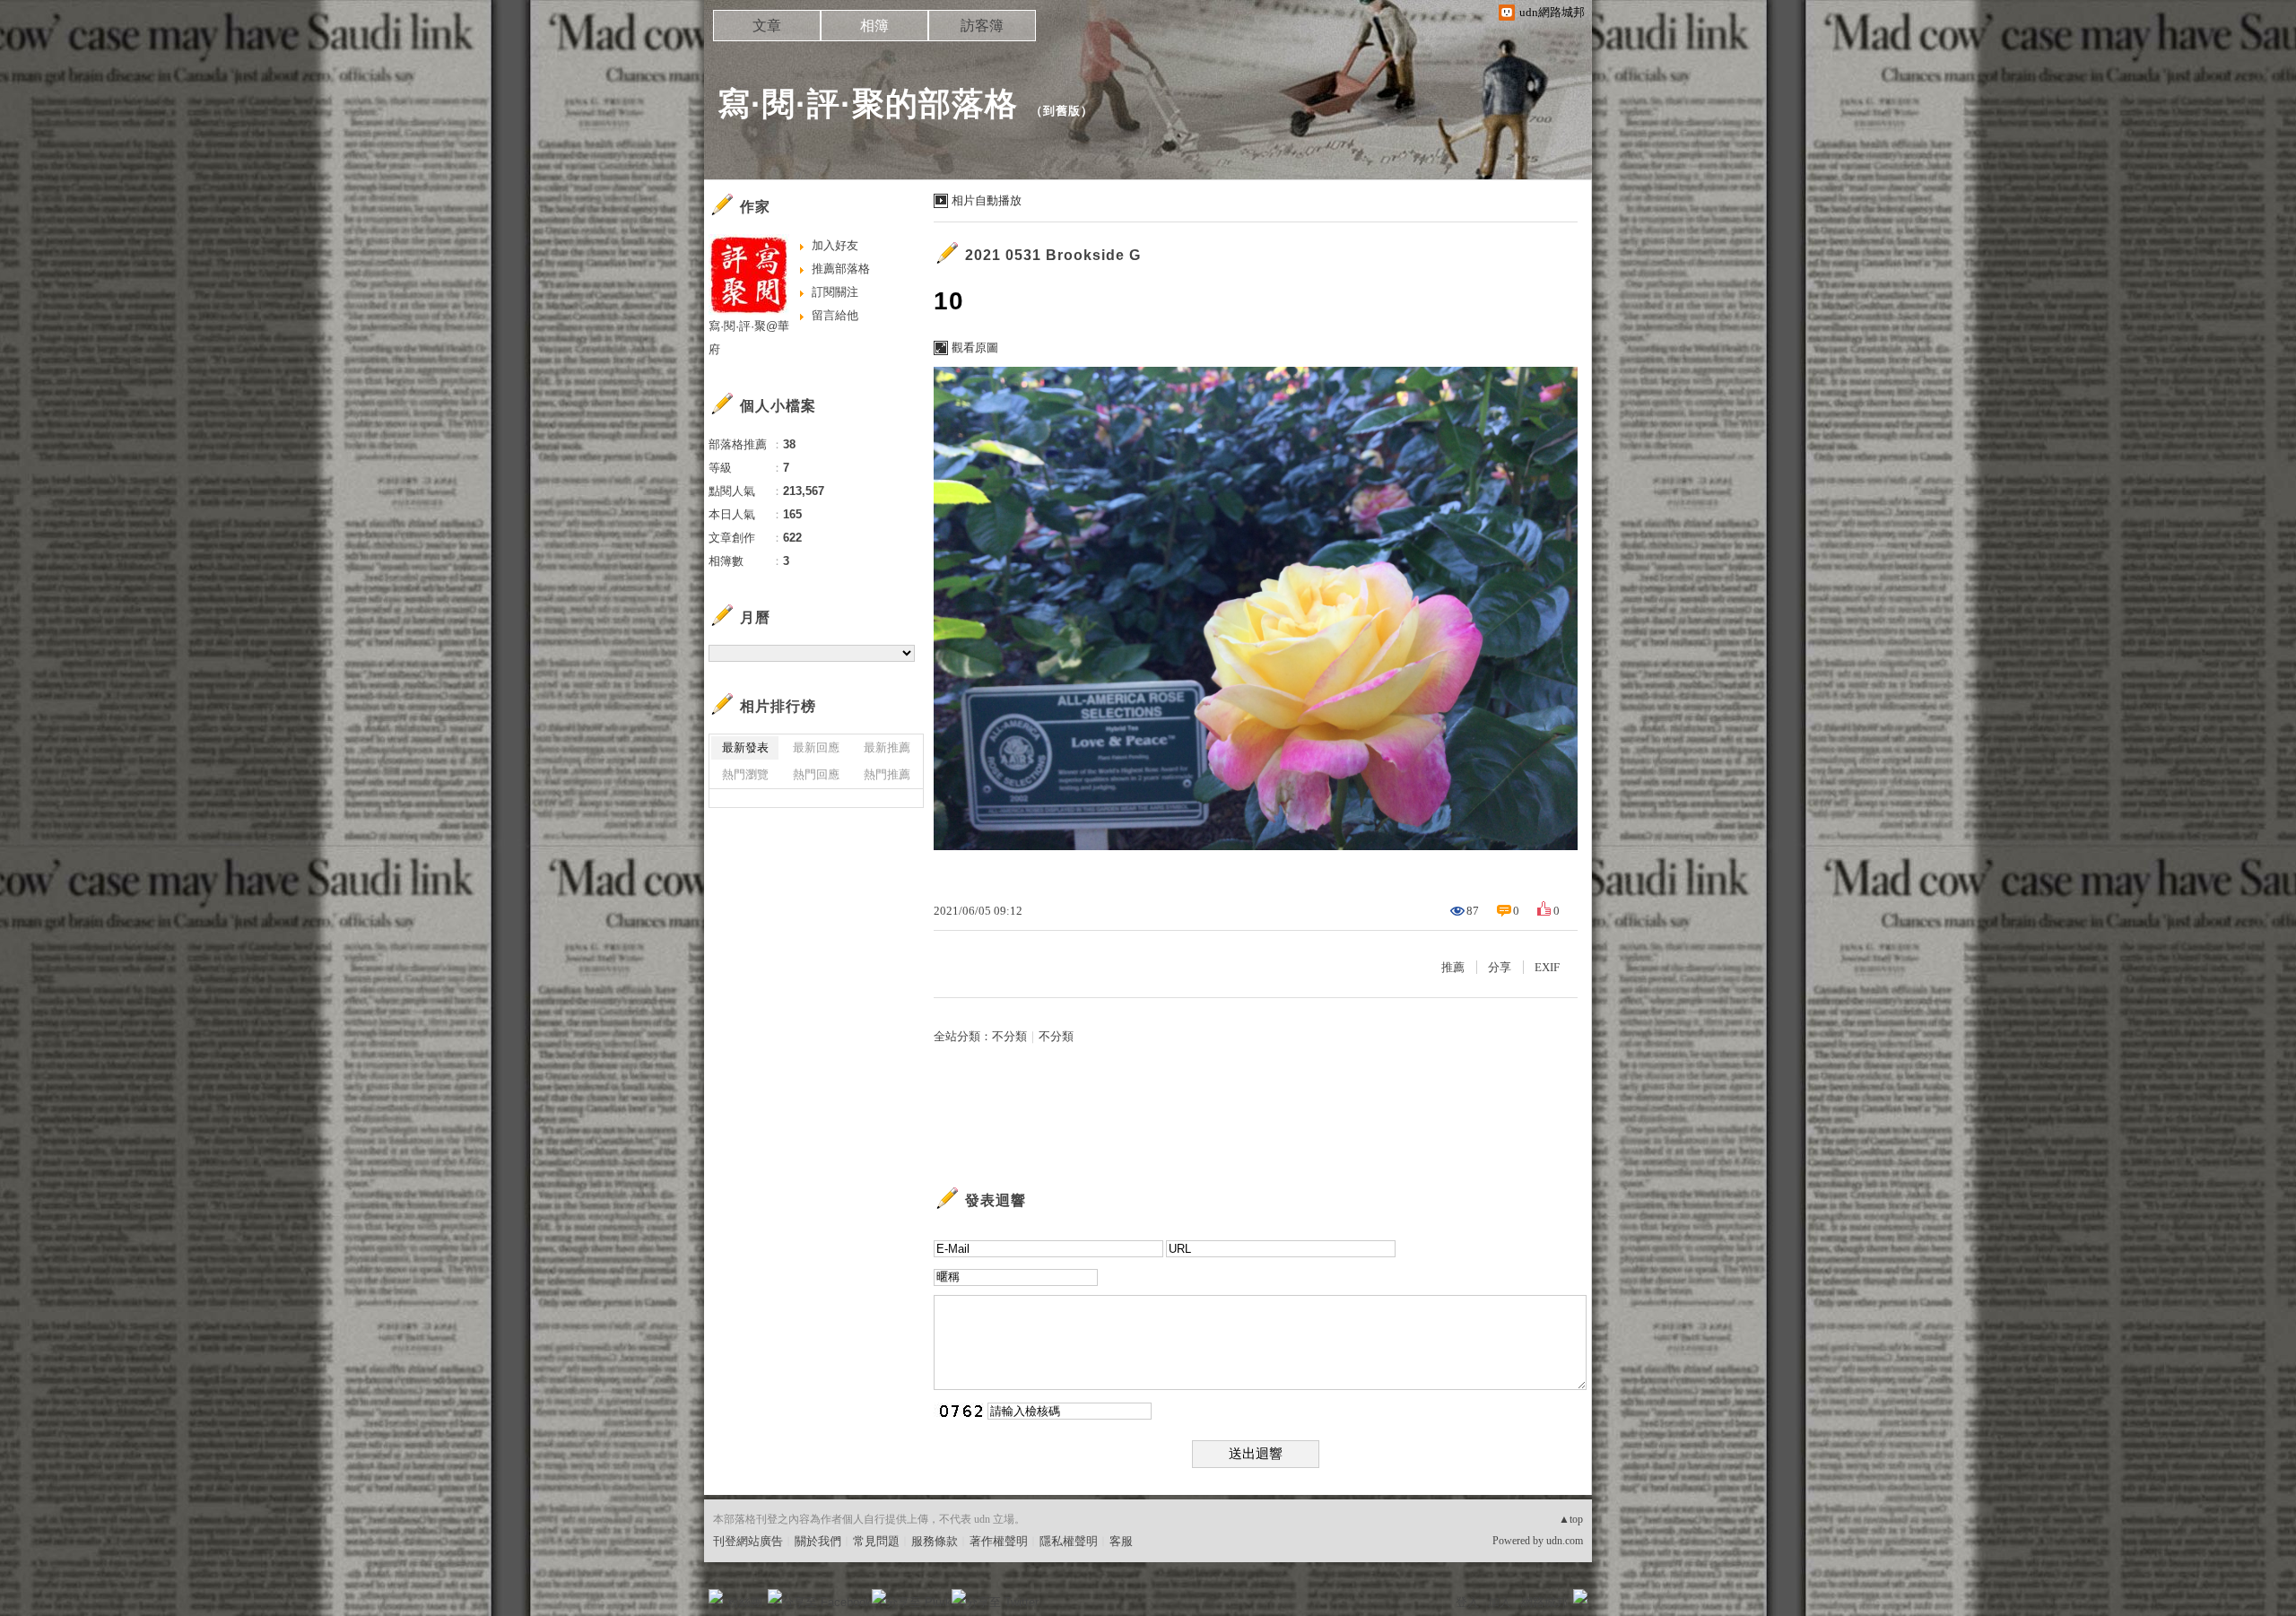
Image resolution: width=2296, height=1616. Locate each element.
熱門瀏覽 (745, 774)
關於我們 (818, 1541)
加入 (1500, 1602)
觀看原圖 (975, 348)
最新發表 (745, 747)
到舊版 (1062, 111)
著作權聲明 (999, 1541)
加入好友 (835, 245)
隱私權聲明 (1069, 1541)
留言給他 (835, 315)
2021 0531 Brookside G (1053, 255)
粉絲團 (745, 1602)
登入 (1467, 1602)
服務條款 (935, 1541)
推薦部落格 (841, 269)
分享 (1500, 967)
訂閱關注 (835, 292)
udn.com (1565, 1541)
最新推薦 (887, 747)
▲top (1571, 1519)
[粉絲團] (716, 1596)
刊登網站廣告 (748, 1541)
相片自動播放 (987, 200)
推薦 (1453, 967)
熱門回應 (816, 774)
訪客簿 (982, 26)
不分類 (1009, 1036)
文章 (767, 26)
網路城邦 (1544, 1602)
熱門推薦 (887, 774)
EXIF (1547, 967)
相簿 (874, 26)
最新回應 (816, 747)
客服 (1121, 1541)
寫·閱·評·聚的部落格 (868, 104)
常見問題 (876, 1541)
